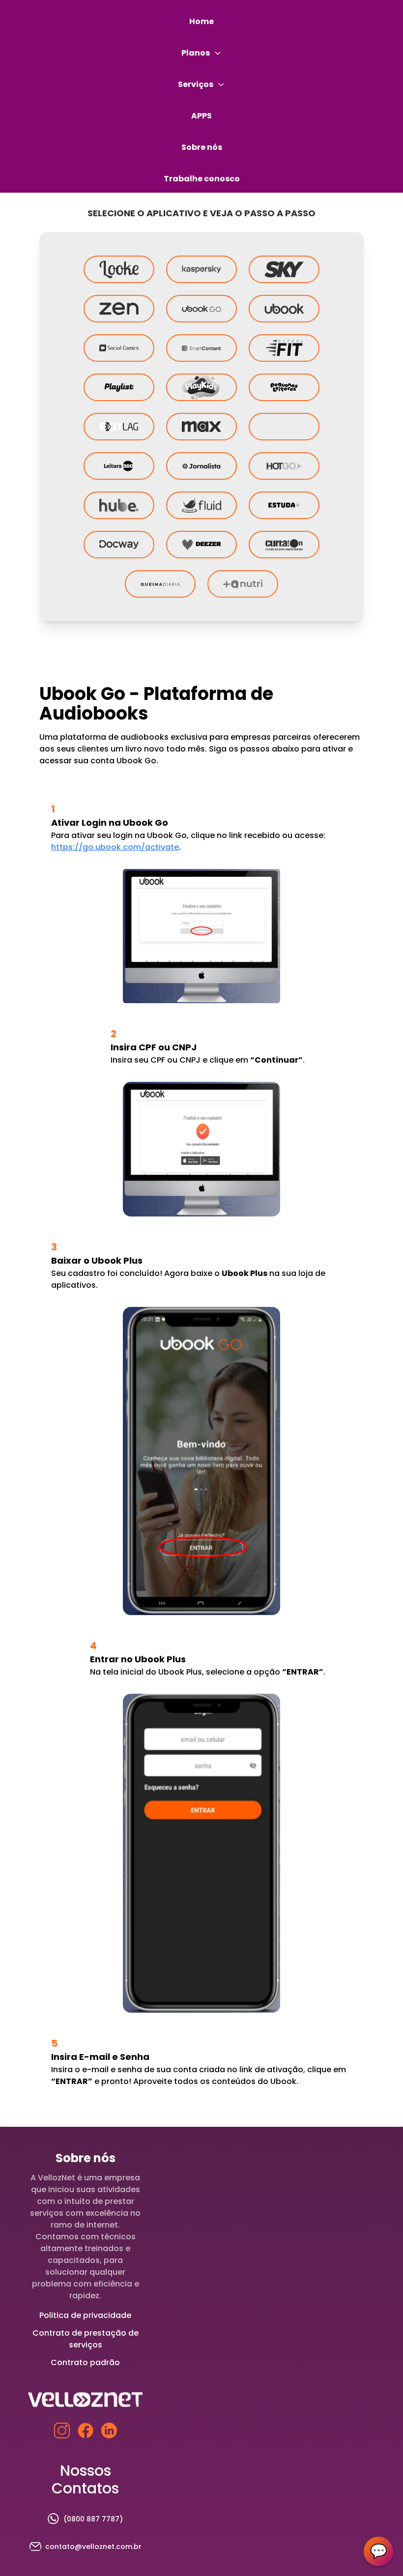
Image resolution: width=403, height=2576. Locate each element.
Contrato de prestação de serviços (86, 2339)
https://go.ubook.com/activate (115, 847)
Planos (196, 53)
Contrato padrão (85, 2362)
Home (201, 21)
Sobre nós (202, 147)
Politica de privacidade (85, 2315)
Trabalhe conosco (202, 179)
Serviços (196, 84)
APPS (201, 116)
